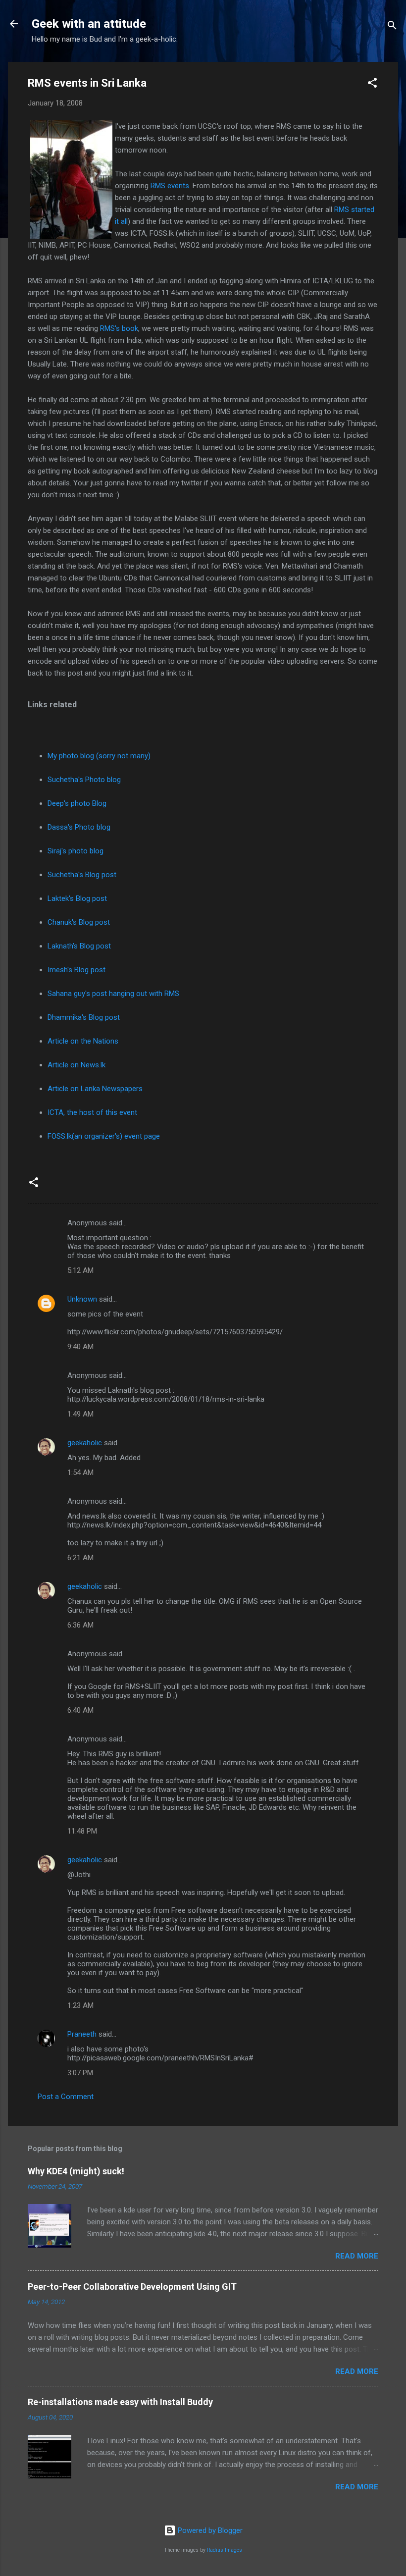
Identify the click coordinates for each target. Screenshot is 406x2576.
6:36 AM (80, 1625)
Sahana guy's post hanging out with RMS (113, 994)
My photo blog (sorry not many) (99, 756)
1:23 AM (80, 2005)
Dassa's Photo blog (79, 827)
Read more (357, 2256)
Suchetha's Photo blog (84, 780)
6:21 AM (80, 1558)
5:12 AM (80, 1270)
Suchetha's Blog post (82, 875)
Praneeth (82, 2034)
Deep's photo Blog (77, 803)
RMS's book (119, 328)
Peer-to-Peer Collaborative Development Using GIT (132, 2287)
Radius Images (225, 2550)
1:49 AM (80, 1414)
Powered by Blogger (209, 2530)
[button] (372, 84)
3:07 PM (80, 2073)
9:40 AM (80, 1347)
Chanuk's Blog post (79, 922)
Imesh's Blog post (76, 970)
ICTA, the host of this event (92, 1112)
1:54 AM (80, 1472)
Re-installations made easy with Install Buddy (120, 2402)
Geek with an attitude (89, 24)
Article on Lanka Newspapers (95, 1089)
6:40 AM (80, 1710)
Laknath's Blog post (79, 946)
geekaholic (85, 1443)
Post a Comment (66, 2097)
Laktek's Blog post (77, 898)
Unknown (82, 1299)
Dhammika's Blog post (84, 1017)
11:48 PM (82, 1831)
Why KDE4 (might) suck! (76, 2171)
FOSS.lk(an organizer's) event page (104, 1136)
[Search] (392, 27)
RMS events (170, 186)
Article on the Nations (83, 1041)
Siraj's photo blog (76, 851)
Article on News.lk (76, 1065)
